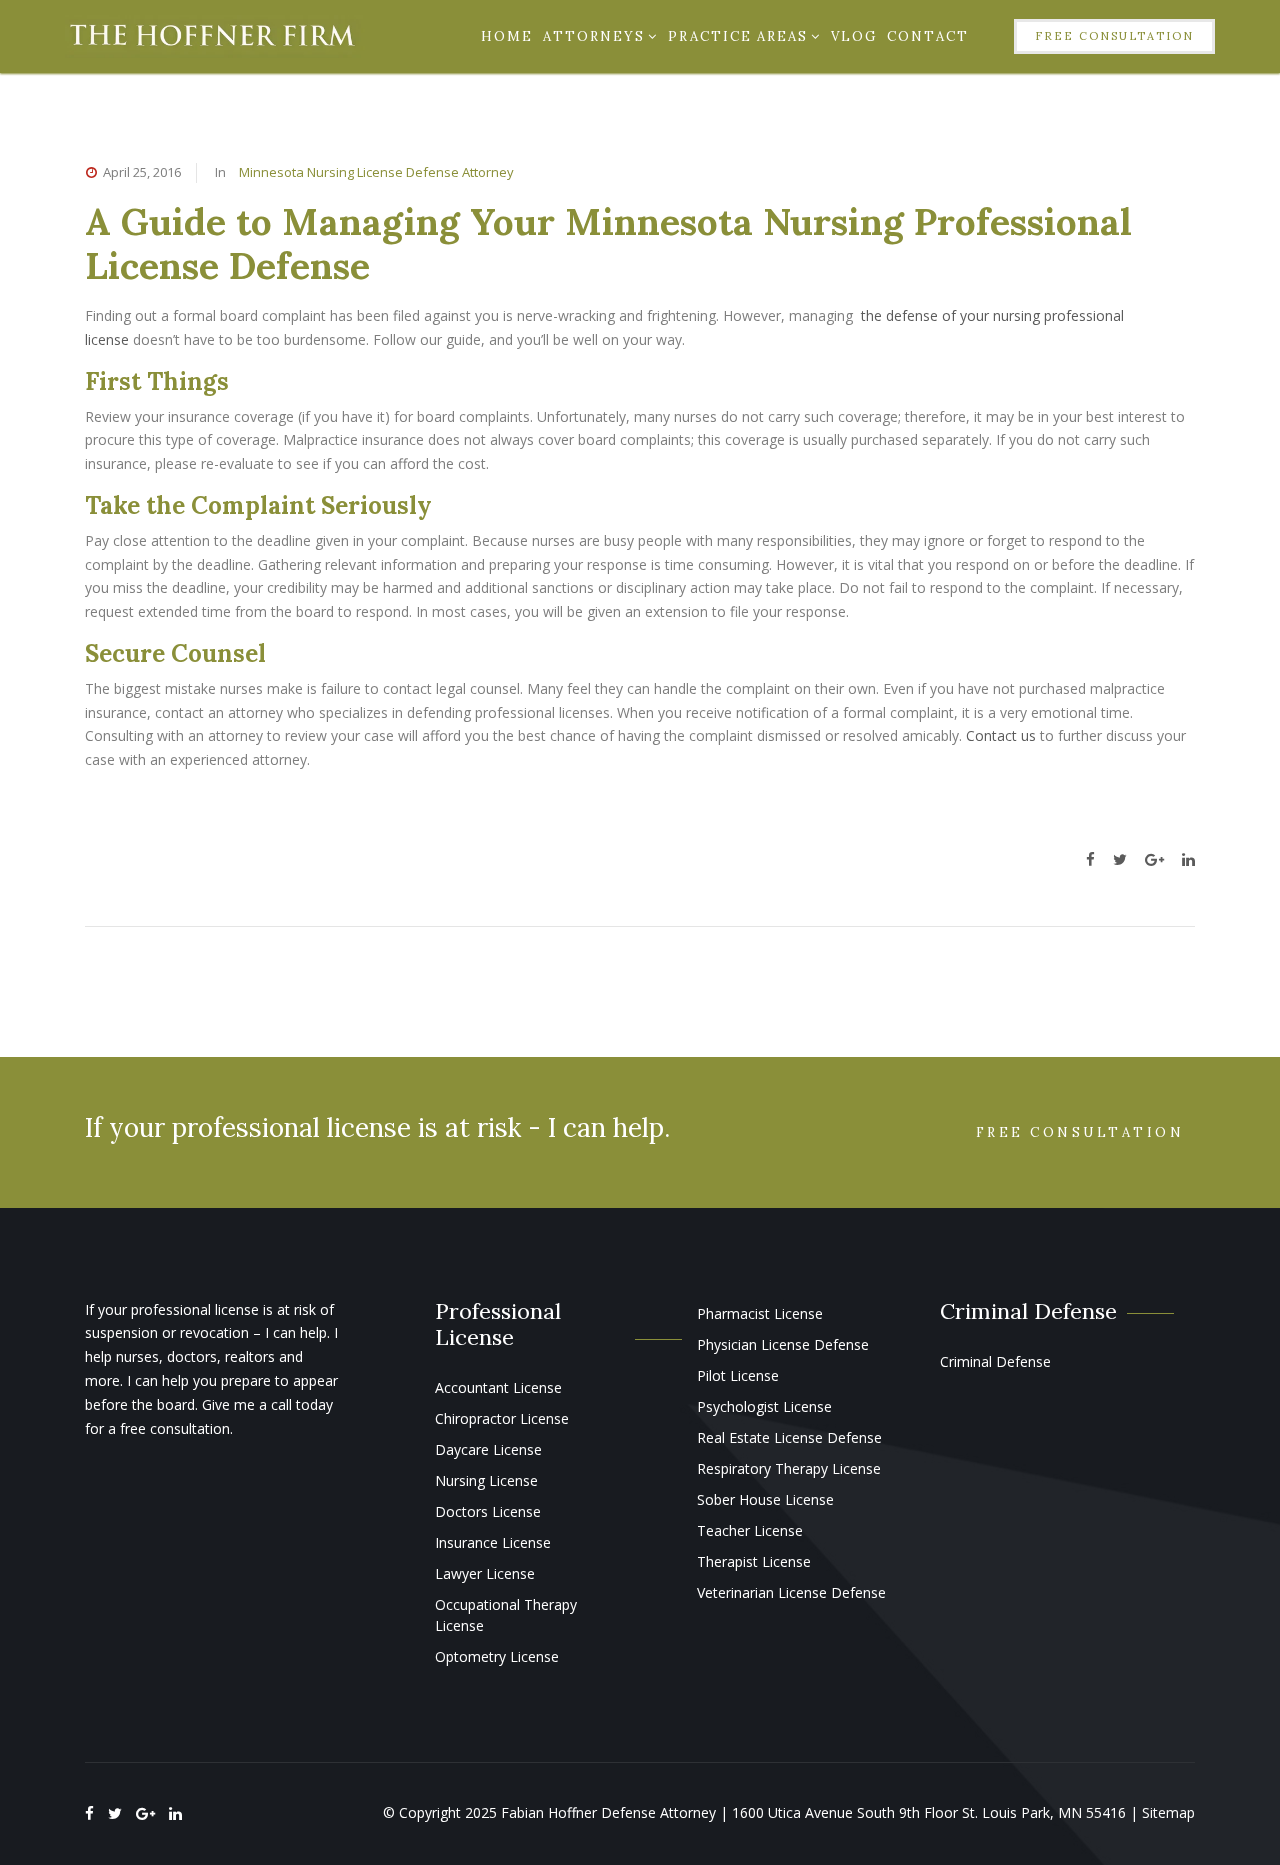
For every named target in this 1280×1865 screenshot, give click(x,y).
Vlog (854, 36)
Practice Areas (738, 36)
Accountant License (498, 1387)
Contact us (1001, 735)
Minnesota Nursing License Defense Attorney (376, 172)
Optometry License (497, 1656)
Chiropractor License (502, 1418)
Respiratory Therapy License (789, 1468)
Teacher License (750, 1530)
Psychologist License (764, 1406)
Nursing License (486, 1480)
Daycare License (488, 1449)
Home (507, 36)
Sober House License (765, 1499)
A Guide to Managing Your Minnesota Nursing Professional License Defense (608, 243)
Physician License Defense (783, 1344)
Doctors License (488, 1511)
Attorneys (594, 36)
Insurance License (493, 1542)
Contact (928, 36)
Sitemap (1168, 1812)
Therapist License (754, 1561)
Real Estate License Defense (789, 1437)
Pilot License (738, 1375)
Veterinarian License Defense (791, 1592)
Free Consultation (1114, 36)
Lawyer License (485, 1573)
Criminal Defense (995, 1361)
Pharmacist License (760, 1313)
